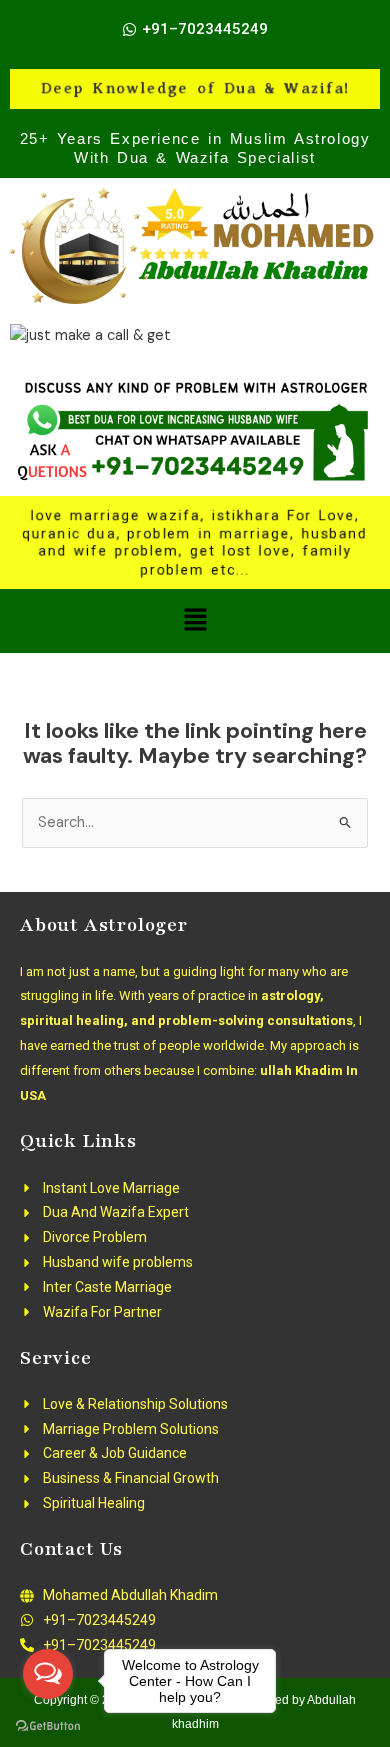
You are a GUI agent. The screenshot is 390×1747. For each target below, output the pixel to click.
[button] (195, 621)
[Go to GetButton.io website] (48, 1726)
